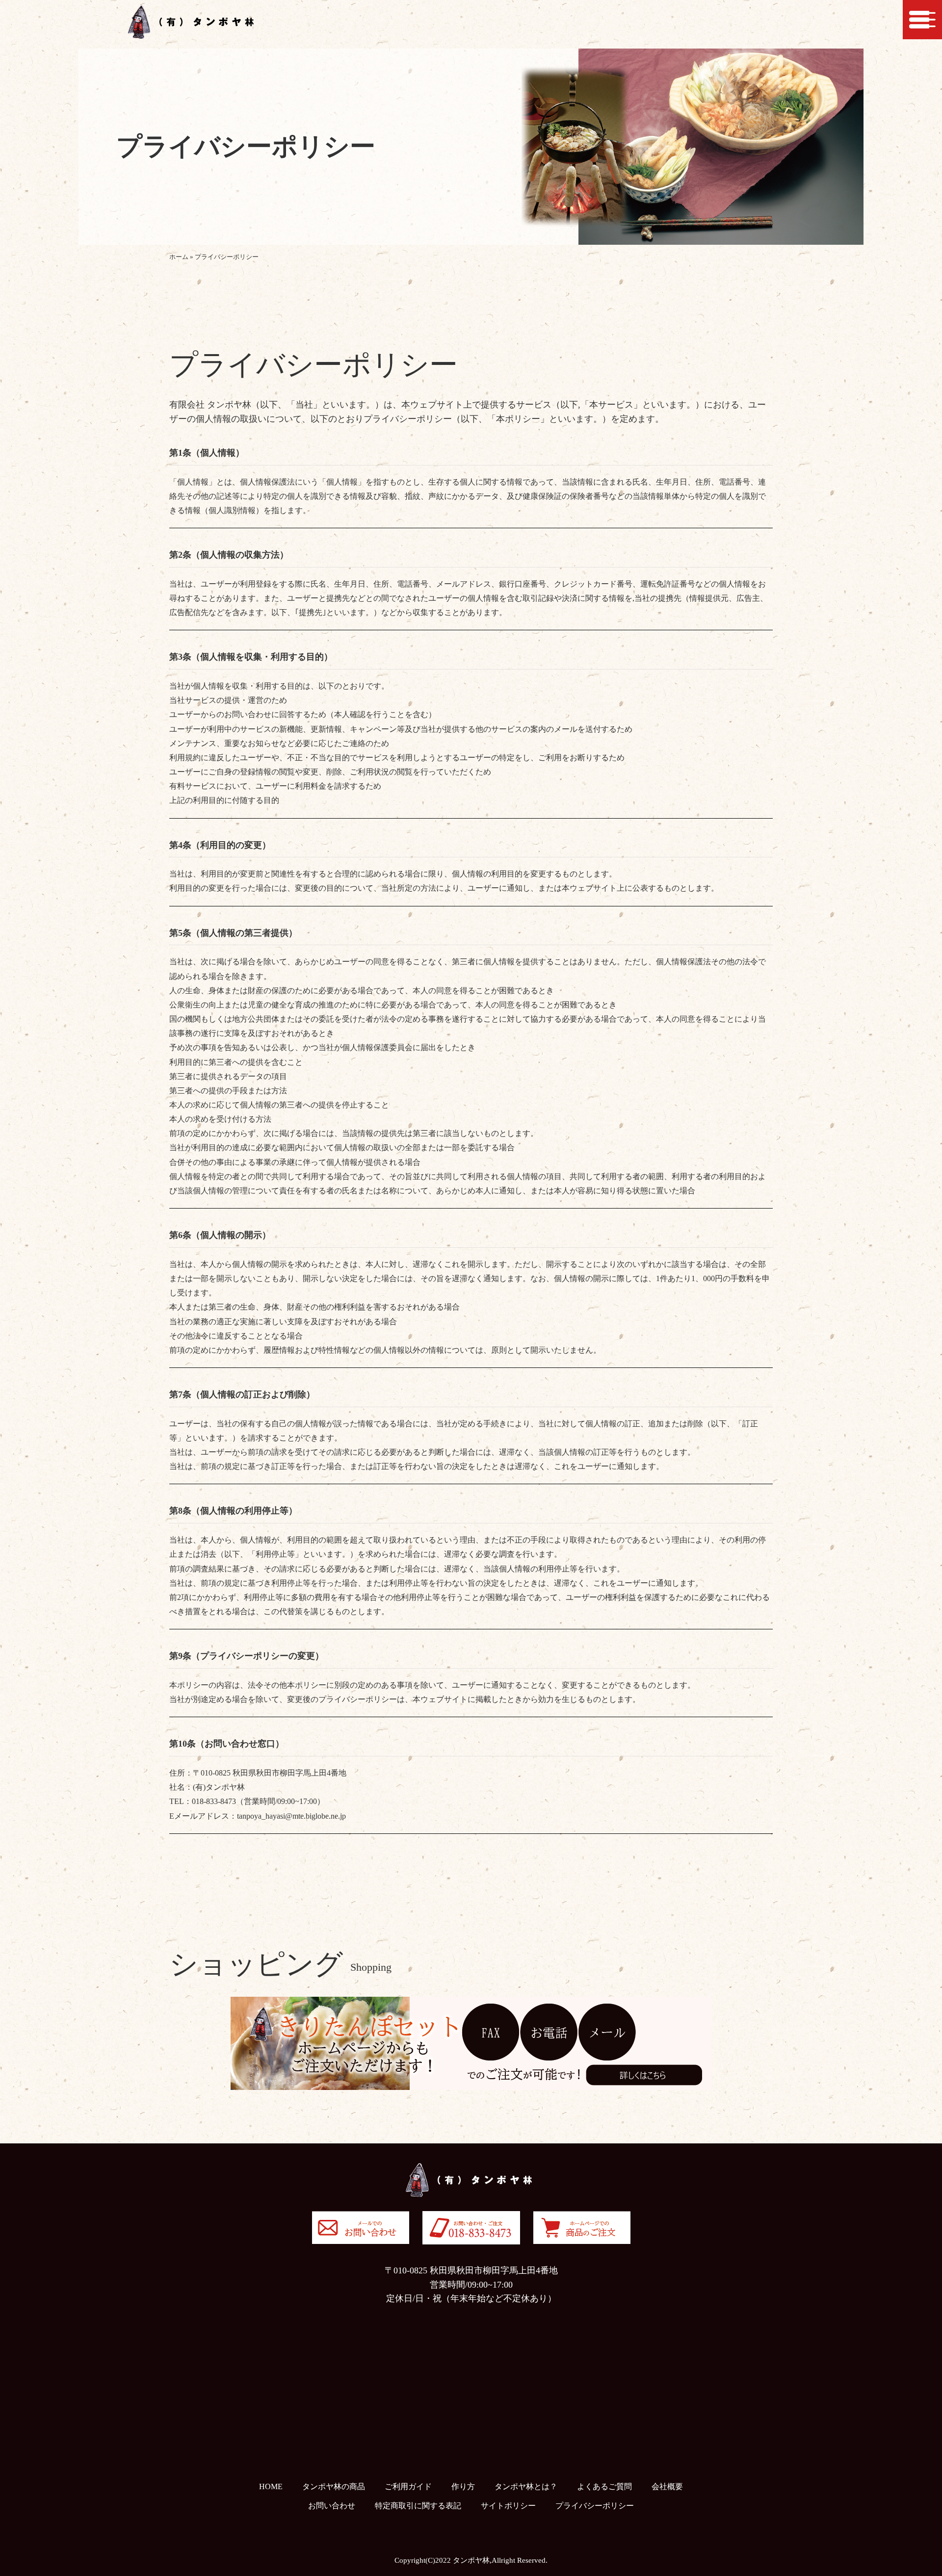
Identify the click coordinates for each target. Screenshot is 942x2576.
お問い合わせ (332, 2506)
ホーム (179, 257)
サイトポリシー (508, 2506)
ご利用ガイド (408, 2486)
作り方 (463, 2486)
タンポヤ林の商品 (334, 2486)
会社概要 (667, 2486)
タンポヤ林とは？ (526, 2486)
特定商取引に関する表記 (418, 2506)
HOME (271, 2486)
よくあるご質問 (604, 2486)
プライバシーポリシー (595, 2506)
